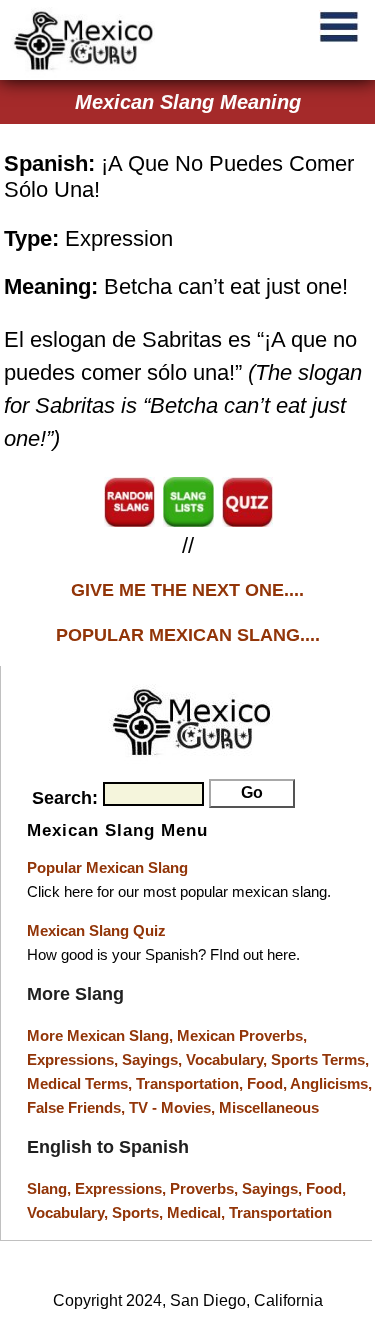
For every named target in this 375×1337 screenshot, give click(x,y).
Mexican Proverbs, (242, 1035)
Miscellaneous (269, 1107)
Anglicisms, (331, 1083)
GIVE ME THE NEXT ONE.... (187, 590)
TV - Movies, (174, 1107)
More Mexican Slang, (102, 1035)
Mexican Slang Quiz (96, 930)
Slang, (51, 1188)
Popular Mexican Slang (107, 867)
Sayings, (154, 1059)
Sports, (139, 1212)
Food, (268, 1083)
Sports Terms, (320, 1059)
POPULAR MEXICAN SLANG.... (188, 635)
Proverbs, (206, 1188)
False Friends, (78, 1107)
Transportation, (191, 1083)
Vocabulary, (228, 1059)
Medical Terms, (81, 1083)
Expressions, (72, 1059)
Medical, (198, 1212)
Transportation (280, 1212)
